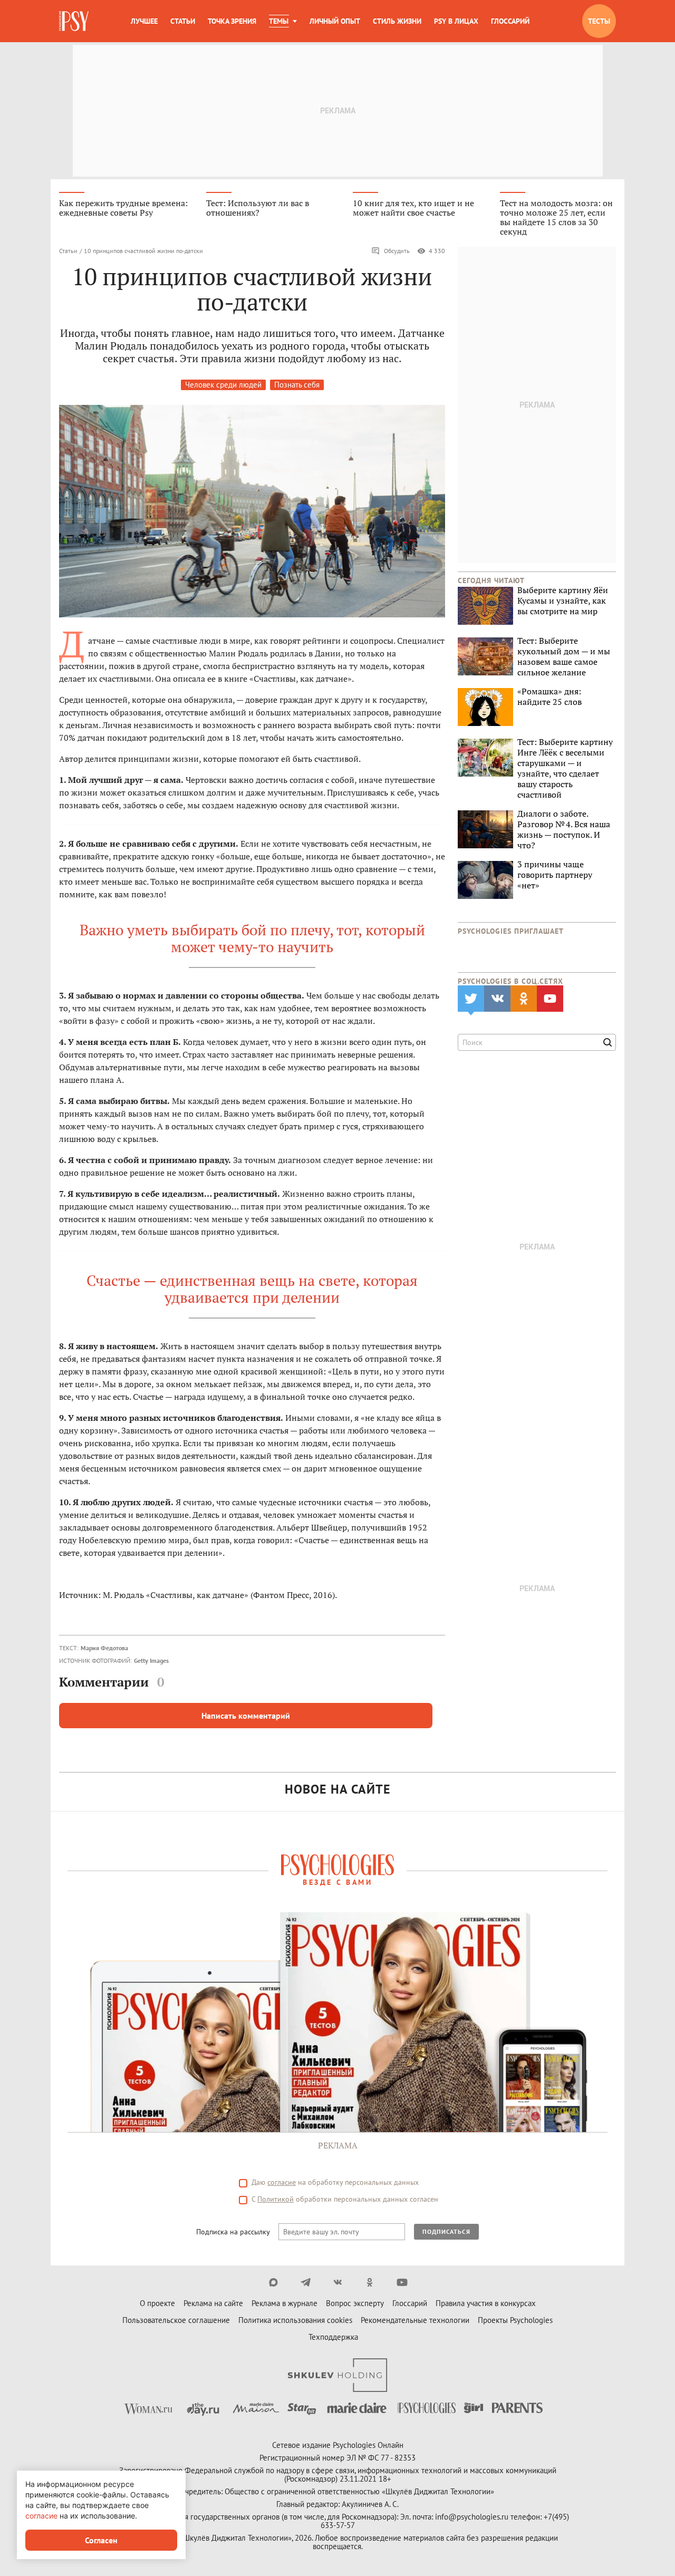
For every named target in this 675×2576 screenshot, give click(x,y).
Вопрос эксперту (355, 2303)
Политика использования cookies (295, 2320)
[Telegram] (306, 2282)
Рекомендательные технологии (415, 2320)
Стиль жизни (397, 21)
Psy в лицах (456, 21)
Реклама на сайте (213, 2303)
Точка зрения (232, 21)
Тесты (599, 21)
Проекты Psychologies (515, 2320)
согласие (282, 2182)
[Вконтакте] (338, 2282)
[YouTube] (402, 2282)
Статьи (183, 21)
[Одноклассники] (370, 2282)
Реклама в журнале (285, 2303)
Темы (279, 21)
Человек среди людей (223, 385)
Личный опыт (335, 21)
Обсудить (397, 251)
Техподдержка (333, 2337)
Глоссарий (510, 21)
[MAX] (273, 2282)
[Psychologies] (75, 21)
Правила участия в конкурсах (486, 2303)
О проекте (157, 2303)
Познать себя (297, 385)
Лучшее (144, 21)
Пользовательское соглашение (176, 2320)
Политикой (276, 2199)
